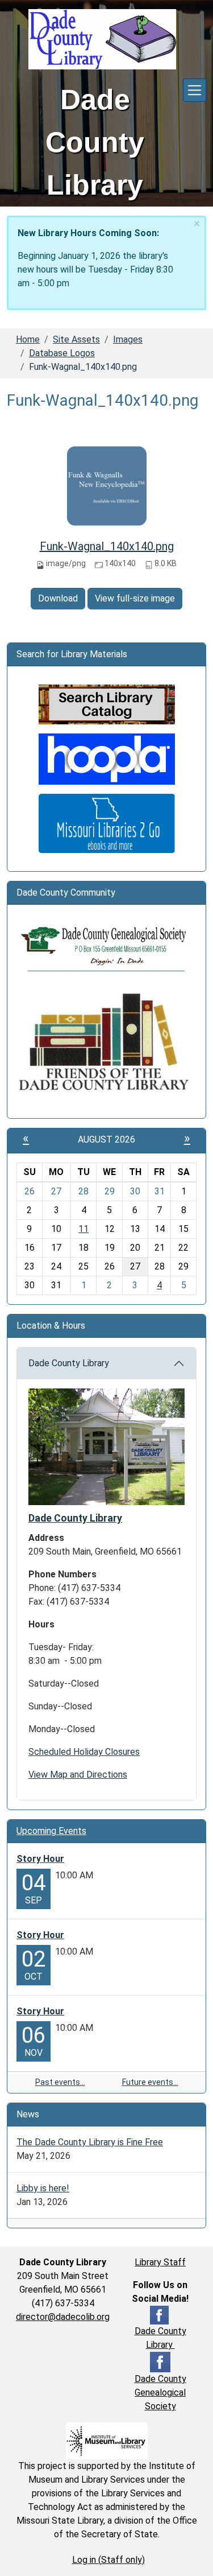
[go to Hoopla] (107, 758)
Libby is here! (43, 2188)
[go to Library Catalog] (107, 704)
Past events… (60, 2082)
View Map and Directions (78, 1775)
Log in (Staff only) (108, 2560)
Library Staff (160, 2262)
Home (28, 339)
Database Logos (62, 353)
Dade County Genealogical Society (160, 2392)
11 (83, 1229)
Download (58, 598)
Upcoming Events (51, 1831)
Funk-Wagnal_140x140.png (107, 546)
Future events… (150, 2082)
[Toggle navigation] (195, 90)
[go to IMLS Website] (107, 2440)
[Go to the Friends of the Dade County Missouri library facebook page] (106, 1042)
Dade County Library (69, 1363)
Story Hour (40, 1859)
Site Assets (76, 339)
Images (128, 339)
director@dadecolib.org (63, 2317)
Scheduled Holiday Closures (84, 1752)
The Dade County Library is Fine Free (90, 2142)
